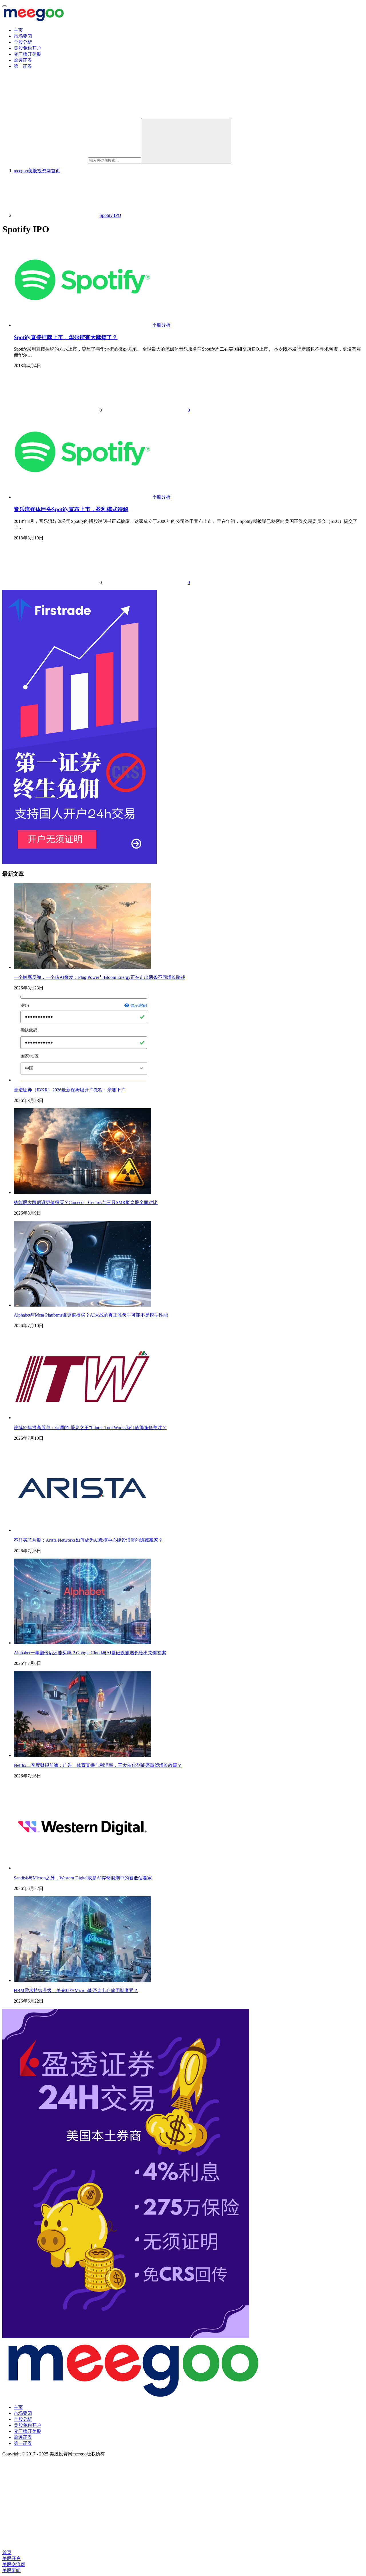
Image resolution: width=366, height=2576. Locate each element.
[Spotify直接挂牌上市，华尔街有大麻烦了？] (83, 325)
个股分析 (23, 42)
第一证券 (23, 66)
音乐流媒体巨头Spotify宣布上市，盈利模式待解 (71, 509)
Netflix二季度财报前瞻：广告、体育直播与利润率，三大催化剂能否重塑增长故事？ (98, 1765)
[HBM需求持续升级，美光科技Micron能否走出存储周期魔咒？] (82, 1980)
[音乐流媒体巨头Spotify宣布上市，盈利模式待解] (83, 497)
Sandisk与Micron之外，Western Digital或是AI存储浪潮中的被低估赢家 (83, 1878)
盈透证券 (23, 60)
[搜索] (186, 141)
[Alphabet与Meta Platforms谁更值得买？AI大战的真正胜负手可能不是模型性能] (82, 1305)
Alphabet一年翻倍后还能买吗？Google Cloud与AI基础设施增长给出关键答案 (90, 1653)
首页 (37, 171)
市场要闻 (23, 36)
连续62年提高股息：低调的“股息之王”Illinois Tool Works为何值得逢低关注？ (90, 1428)
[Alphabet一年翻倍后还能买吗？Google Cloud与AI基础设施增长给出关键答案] (82, 1643)
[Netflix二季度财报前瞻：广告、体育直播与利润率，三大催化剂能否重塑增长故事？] (82, 1755)
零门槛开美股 (27, 54)
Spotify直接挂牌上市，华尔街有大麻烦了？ (66, 337)
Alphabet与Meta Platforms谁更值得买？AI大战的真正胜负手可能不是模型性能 (91, 1315)
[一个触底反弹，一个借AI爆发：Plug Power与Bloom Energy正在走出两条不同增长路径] (82, 967)
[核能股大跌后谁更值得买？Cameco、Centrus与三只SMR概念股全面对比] (82, 1192)
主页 (18, 30)
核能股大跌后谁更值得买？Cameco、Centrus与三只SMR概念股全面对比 (86, 1202)
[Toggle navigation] (5, 6)
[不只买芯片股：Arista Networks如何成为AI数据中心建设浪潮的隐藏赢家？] (82, 1530)
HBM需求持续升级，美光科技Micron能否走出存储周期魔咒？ (76, 1990)
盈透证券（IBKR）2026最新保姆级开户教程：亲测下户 (70, 1090)
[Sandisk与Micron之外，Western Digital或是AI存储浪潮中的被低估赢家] (82, 1868)
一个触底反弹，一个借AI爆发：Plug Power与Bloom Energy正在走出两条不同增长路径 (100, 977)
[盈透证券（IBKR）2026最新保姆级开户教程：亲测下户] (82, 1080)
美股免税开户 (27, 48)
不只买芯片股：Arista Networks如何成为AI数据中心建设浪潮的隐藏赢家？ (88, 1540)
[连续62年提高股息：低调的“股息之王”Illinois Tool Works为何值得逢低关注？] (82, 1418)
